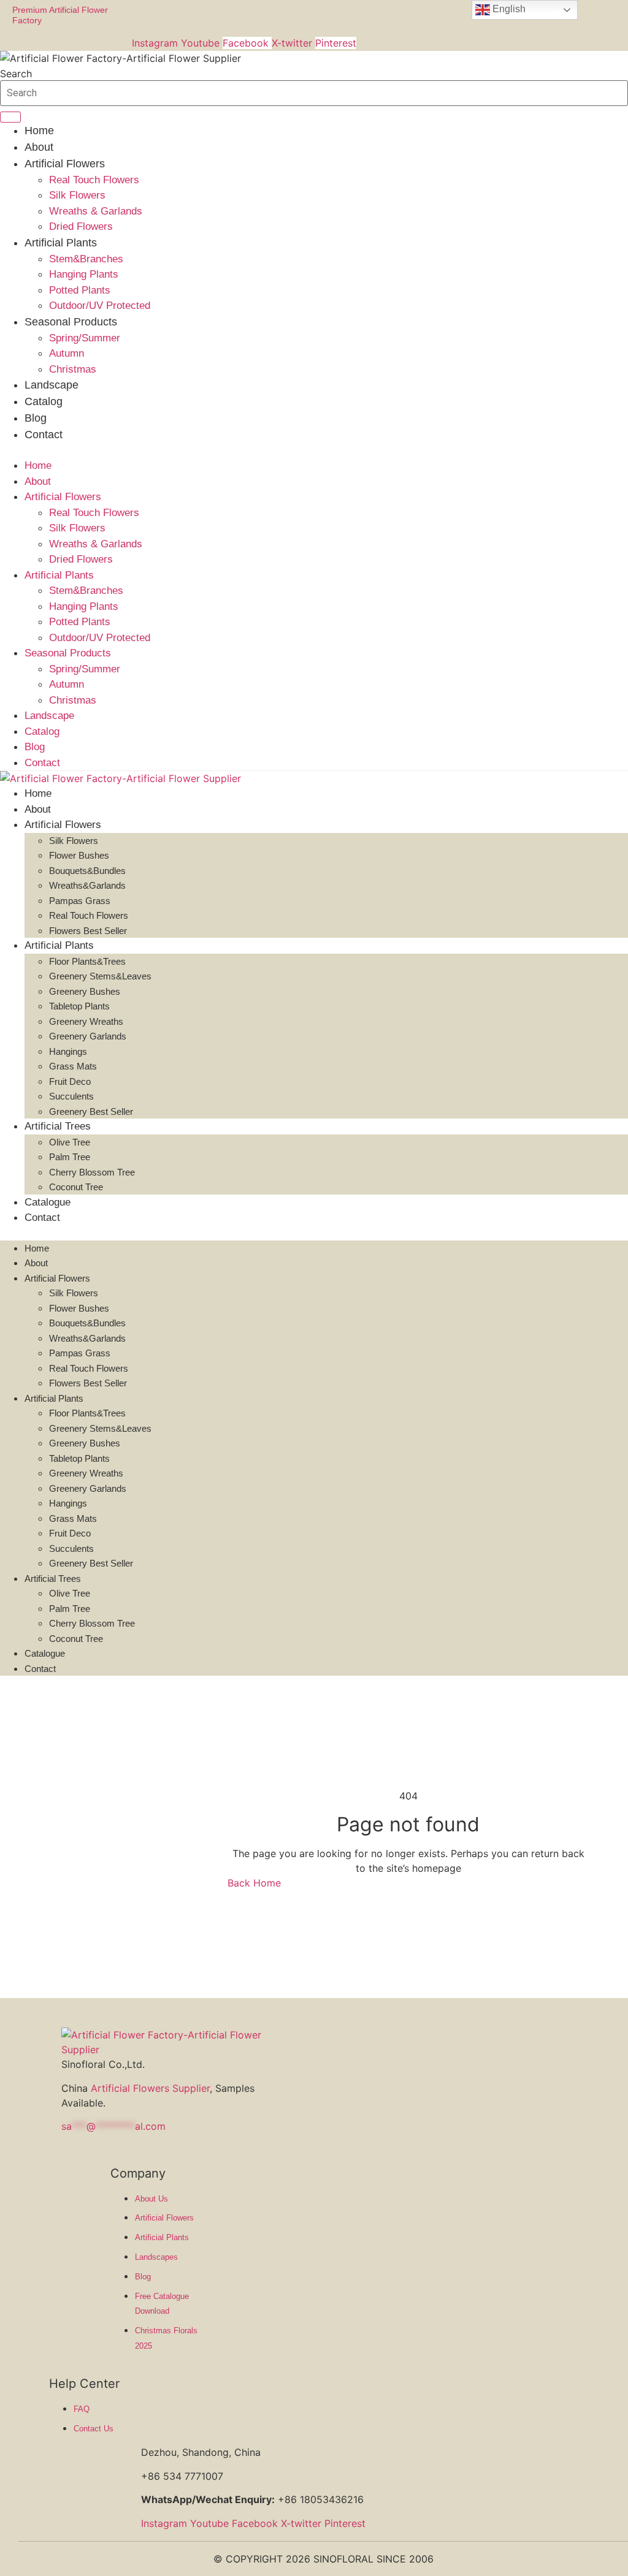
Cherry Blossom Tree (92, 1172)
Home (39, 131)
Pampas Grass (80, 901)
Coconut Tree (76, 1187)
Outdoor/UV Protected (100, 306)
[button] (314, 450)
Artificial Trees (58, 1126)
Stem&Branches (86, 259)
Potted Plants (80, 290)
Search (16, 74)
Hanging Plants (84, 274)
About (39, 147)
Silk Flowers (77, 195)
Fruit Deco (70, 1081)
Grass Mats (73, 1066)
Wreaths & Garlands (96, 211)
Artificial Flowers (65, 164)
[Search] (10, 117)
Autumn (67, 353)
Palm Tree (70, 1157)
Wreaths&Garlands (87, 885)
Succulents (71, 1096)
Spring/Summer (85, 338)
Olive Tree (70, 1142)
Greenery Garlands (88, 1036)
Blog (36, 418)
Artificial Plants (61, 243)
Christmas (73, 369)
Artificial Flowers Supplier (150, 2088)
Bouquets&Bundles (87, 871)
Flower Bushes (79, 855)
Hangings (68, 1051)
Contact (44, 435)
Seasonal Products (71, 322)
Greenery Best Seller (91, 1111)
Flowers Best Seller (88, 931)
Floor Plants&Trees (87, 961)
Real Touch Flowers (94, 180)
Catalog (44, 401)
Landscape (52, 385)
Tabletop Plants (79, 1006)
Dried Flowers (81, 226)
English (508, 9)
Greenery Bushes (85, 991)
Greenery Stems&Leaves (100, 976)
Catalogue (48, 1202)
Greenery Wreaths (86, 1021)
